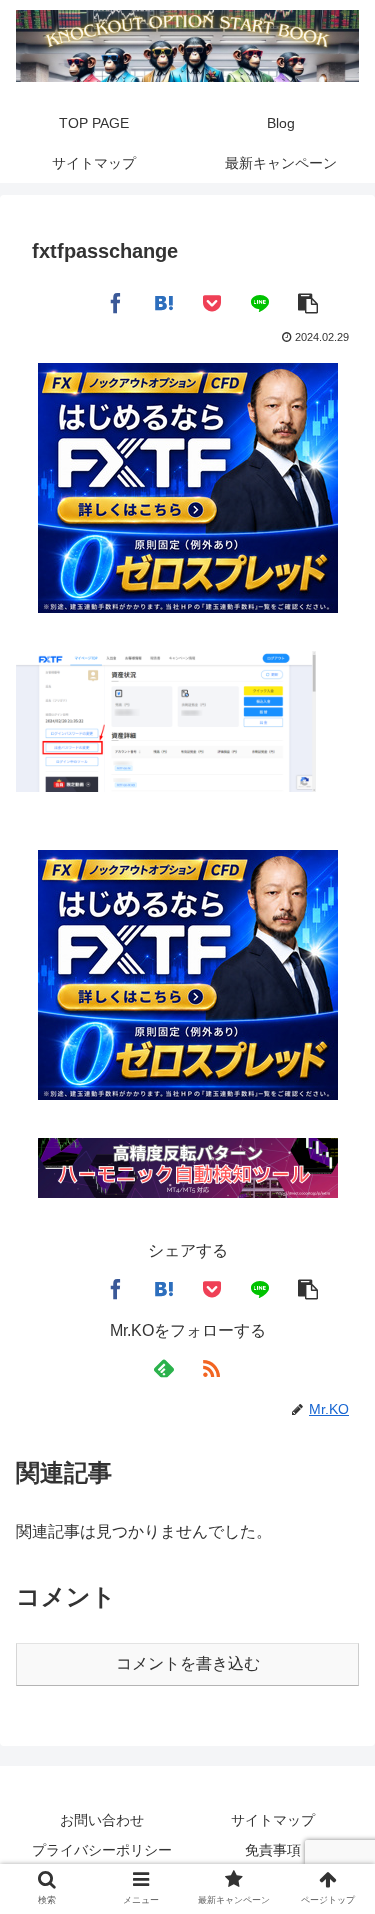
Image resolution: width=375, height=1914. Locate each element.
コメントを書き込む (188, 1663)
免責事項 (273, 1850)
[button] (308, 302)
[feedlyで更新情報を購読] (164, 1369)
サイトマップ (273, 1820)
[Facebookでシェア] (116, 302)
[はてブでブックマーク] (164, 302)
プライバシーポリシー (102, 1850)
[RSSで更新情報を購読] (212, 1369)
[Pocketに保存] (212, 302)
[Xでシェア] (68, 302)
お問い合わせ (102, 1820)
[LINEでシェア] (260, 302)
